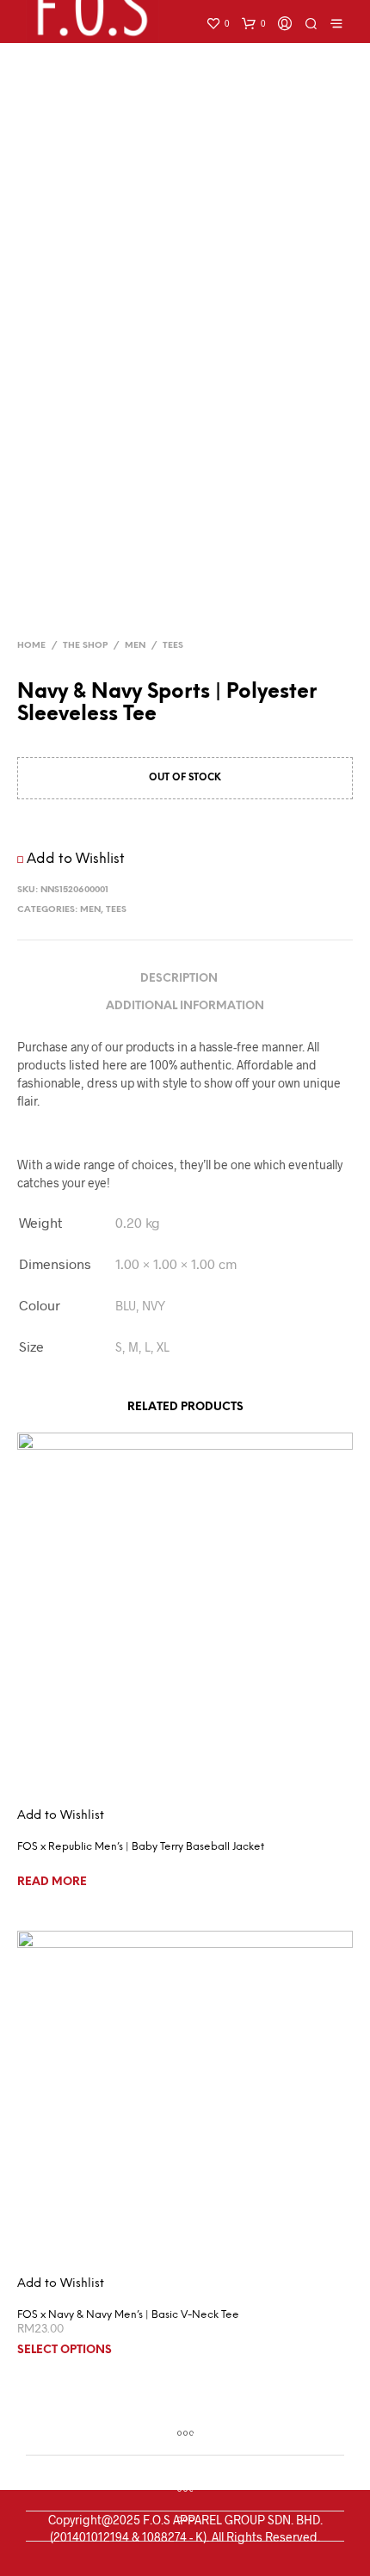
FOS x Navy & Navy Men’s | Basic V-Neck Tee (128, 2315)
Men (135, 646)
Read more (52, 1882)
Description (179, 979)
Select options (65, 2350)
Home (31, 646)
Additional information (185, 1006)
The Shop (85, 646)
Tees (173, 646)
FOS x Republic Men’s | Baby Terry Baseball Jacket (141, 1847)
